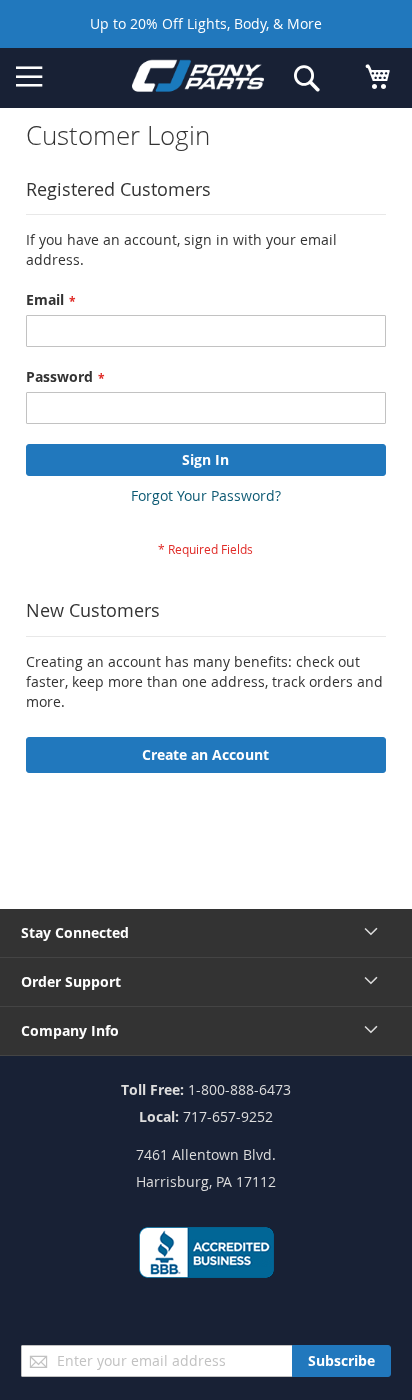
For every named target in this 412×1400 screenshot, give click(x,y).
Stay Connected (75, 932)
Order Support (71, 981)
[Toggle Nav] (29, 77)
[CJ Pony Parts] (198, 79)
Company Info (70, 1030)
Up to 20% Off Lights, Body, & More (206, 23)
